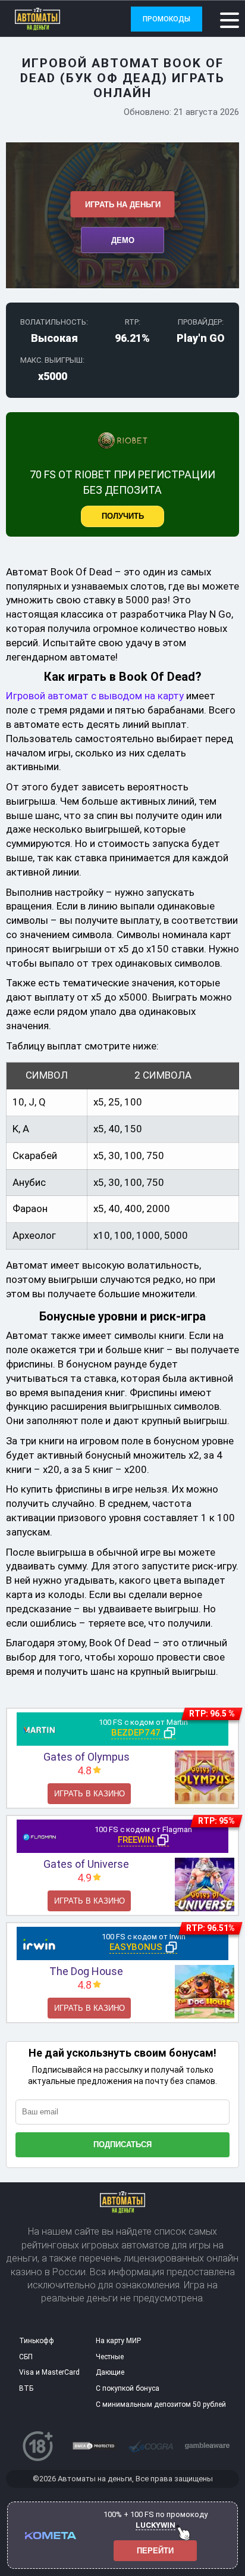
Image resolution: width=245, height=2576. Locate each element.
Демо (123, 240)
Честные (110, 2357)
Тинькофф (37, 2341)
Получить (123, 516)
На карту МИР (118, 2341)
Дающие (110, 2372)
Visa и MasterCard (49, 2372)
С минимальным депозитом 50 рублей (161, 2404)
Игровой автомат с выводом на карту (95, 696)
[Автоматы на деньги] (58, 19)
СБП (26, 2357)
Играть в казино (89, 1794)
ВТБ (26, 2388)
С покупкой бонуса (128, 2388)
